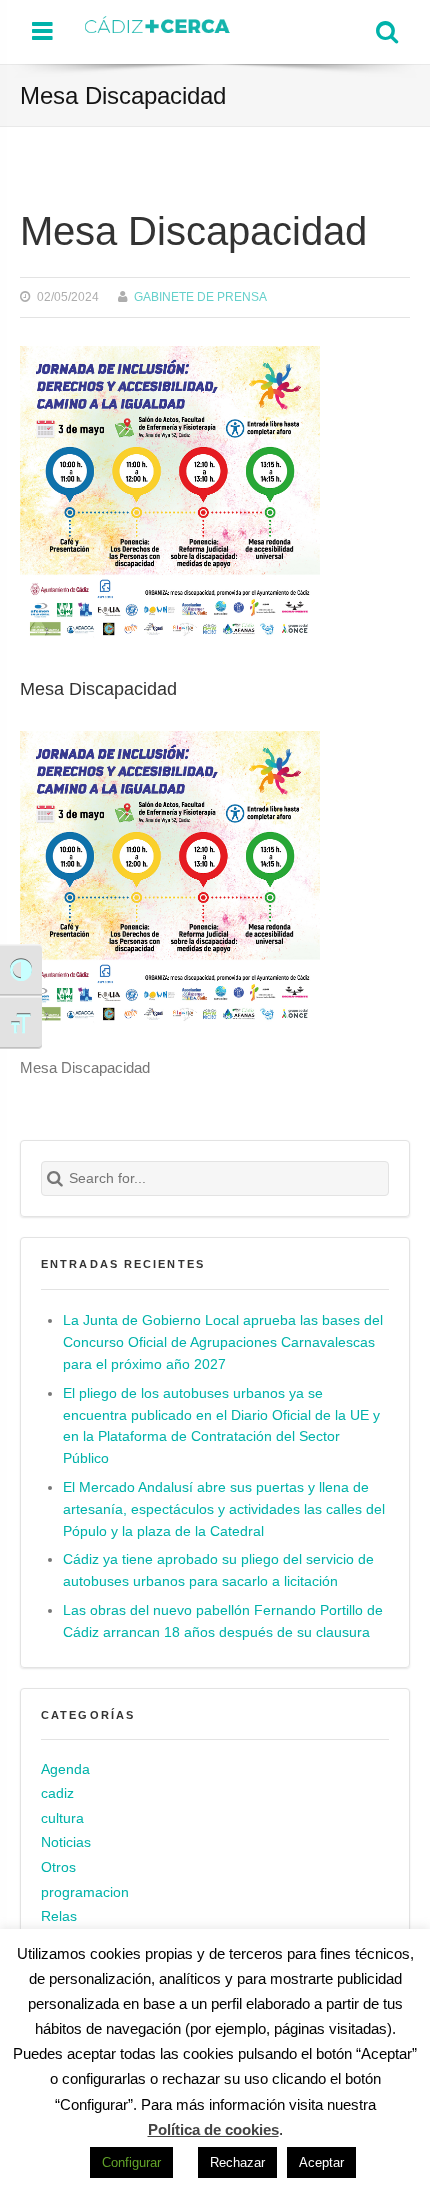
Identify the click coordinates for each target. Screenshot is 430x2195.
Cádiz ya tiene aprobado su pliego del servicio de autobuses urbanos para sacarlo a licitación (218, 1570)
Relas (59, 1916)
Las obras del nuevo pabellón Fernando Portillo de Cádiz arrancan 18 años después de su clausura (223, 1621)
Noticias (66, 1842)
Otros (58, 1867)
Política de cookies (213, 2129)
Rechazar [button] (237, 2162)
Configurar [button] (131, 2162)
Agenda (65, 1769)
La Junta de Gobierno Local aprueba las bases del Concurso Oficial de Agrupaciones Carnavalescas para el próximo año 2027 (223, 1342)
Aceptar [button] (321, 2162)
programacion (85, 1892)
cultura (62, 1818)
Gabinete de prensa (200, 296)
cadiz (57, 1793)
